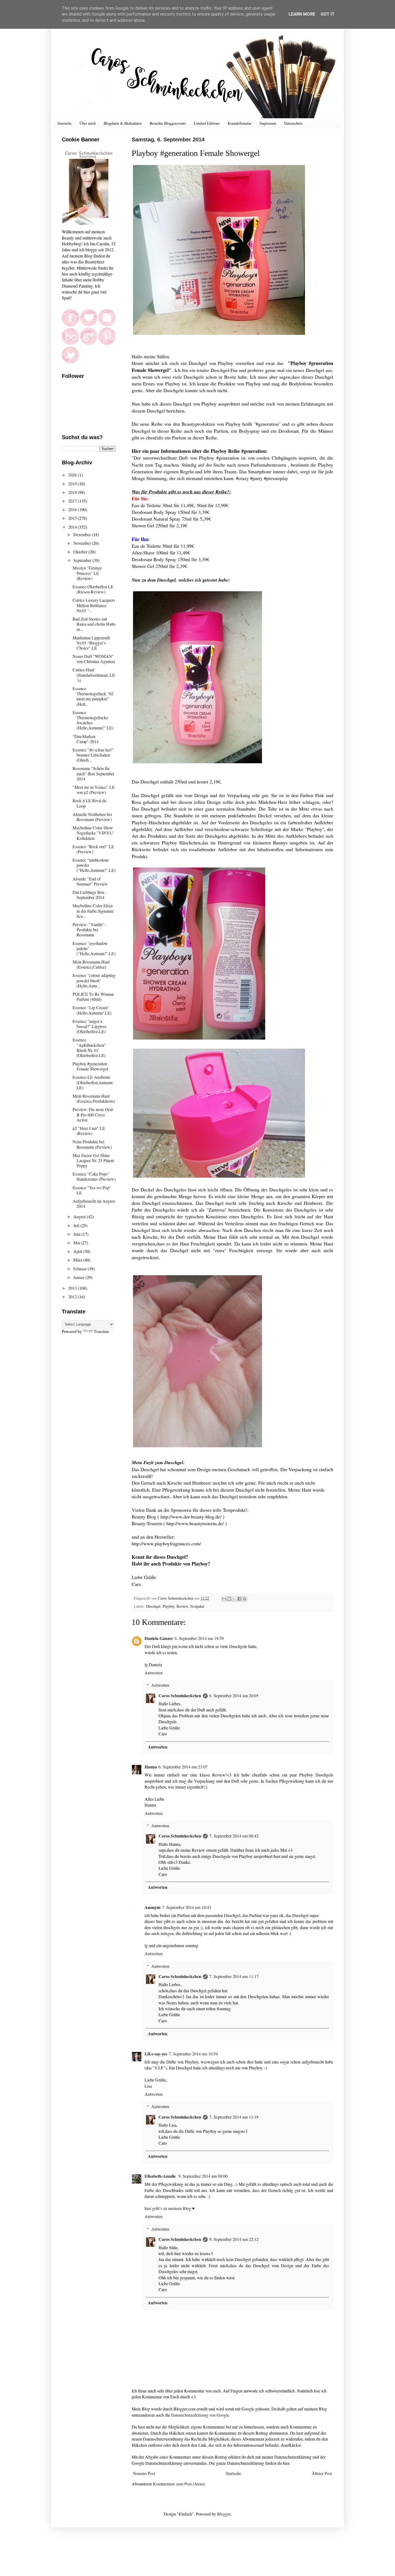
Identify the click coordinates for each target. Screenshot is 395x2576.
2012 (73, 1297)
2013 (73, 1288)
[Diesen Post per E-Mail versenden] (224, 1599)
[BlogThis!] (229, 1599)
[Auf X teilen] (234, 1599)
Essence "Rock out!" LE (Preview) (93, 849)
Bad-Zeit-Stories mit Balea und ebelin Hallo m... (94, 624)
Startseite (64, 123)
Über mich (88, 123)
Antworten (154, 1673)
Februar (80, 1269)
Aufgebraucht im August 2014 (94, 1203)
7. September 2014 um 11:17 (234, 1976)
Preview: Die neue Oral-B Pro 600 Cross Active (93, 1114)
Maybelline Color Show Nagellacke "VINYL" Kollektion (93, 833)
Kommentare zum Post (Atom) (179, 2484)
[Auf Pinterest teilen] (245, 1599)
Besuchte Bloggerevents (168, 123)
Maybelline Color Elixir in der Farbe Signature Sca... (93, 911)
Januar (79, 1277)
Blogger (224, 2514)
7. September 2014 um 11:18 (234, 2117)
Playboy (168, 1606)
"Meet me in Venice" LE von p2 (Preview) (94, 790)
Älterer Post (322, 2473)
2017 (73, 501)
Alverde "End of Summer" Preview (90, 881)
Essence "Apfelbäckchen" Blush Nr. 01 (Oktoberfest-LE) (89, 1047)
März (78, 1260)
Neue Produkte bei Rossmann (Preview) (92, 1144)
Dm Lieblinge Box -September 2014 (90, 895)
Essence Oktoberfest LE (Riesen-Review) (93, 589)
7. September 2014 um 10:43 (187, 1907)
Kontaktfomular (240, 123)
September (83, 560)
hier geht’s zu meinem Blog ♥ (170, 2208)
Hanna (151, 1767)
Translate (101, 1331)
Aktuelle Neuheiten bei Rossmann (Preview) (92, 817)
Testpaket (197, 1606)
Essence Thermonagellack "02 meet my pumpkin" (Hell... (93, 696)
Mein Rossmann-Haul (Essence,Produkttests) (94, 1098)
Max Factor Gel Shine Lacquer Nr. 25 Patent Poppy (93, 1160)
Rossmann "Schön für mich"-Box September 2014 (93, 773)
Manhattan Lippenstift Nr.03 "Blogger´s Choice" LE (91, 643)
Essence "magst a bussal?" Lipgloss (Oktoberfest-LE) (89, 1026)
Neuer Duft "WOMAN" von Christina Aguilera (94, 659)
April (78, 1251)
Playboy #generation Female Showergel (90, 1066)
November (83, 543)
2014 (73, 527)
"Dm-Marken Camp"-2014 (86, 739)
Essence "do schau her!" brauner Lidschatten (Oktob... (93, 755)
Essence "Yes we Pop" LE (92, 1190)
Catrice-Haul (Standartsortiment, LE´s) (94, 675)
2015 (73, 518)
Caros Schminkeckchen (180, 1695)
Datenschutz (293, 123)
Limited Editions (207, 123)
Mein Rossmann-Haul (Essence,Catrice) (91, 964)
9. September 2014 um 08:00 (203, 2176)
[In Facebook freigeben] (239, 1599)
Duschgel (153, 1606)
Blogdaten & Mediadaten (123, 123)
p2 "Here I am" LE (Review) (89, 1131)
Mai (77, 1243)
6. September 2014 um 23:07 (183, 1767)
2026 (73, 475)
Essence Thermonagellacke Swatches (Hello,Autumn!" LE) (93, 720)
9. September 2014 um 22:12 (234, 2239)
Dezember (83, 534)
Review (182, 1606)
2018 (73, 492)
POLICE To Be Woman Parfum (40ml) (93, 997)
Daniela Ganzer (159, 1638)
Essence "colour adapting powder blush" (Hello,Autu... (94, 980)
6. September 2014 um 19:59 (199, 1638)
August (80, 1217)
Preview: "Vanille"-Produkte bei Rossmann (89, 929)
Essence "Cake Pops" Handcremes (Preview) (94, 1176)
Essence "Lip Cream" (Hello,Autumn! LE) (92, 1010)
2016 (73, 509)
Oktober (81, 552)
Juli (77, 1225)
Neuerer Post (144, 2473)
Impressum (268, 123)
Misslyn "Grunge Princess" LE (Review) (87, 573)
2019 (73, 484)
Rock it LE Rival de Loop (89, 803)
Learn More (302, 14)
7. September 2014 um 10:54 (193, 2054)
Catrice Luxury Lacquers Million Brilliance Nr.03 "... (94, 605)
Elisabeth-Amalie (161, 2176)
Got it (328, 14)
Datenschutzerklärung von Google (200, 2415)
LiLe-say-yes (156, 2054)
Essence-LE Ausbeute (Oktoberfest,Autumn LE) (93, 1082)
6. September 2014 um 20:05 (234, 1695)
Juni (77, 1234)
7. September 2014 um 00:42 (234, 1836)
